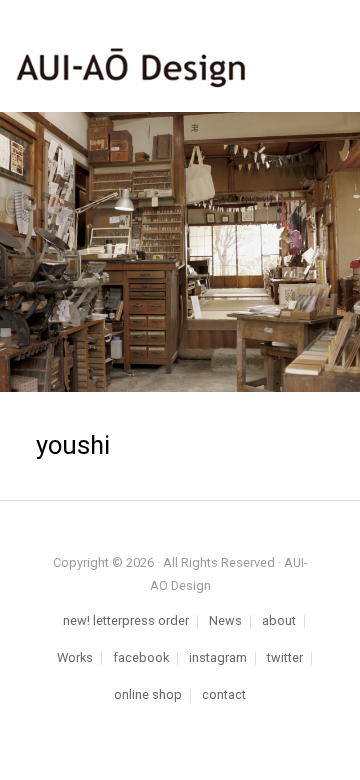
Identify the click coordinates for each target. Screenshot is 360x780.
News (225, 621)
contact (224, 695)
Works (75, 658)
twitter (285, 658)
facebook (141, 658)
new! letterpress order (126, 621)
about (279, 621)
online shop (148, 695)
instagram (218, 658)
